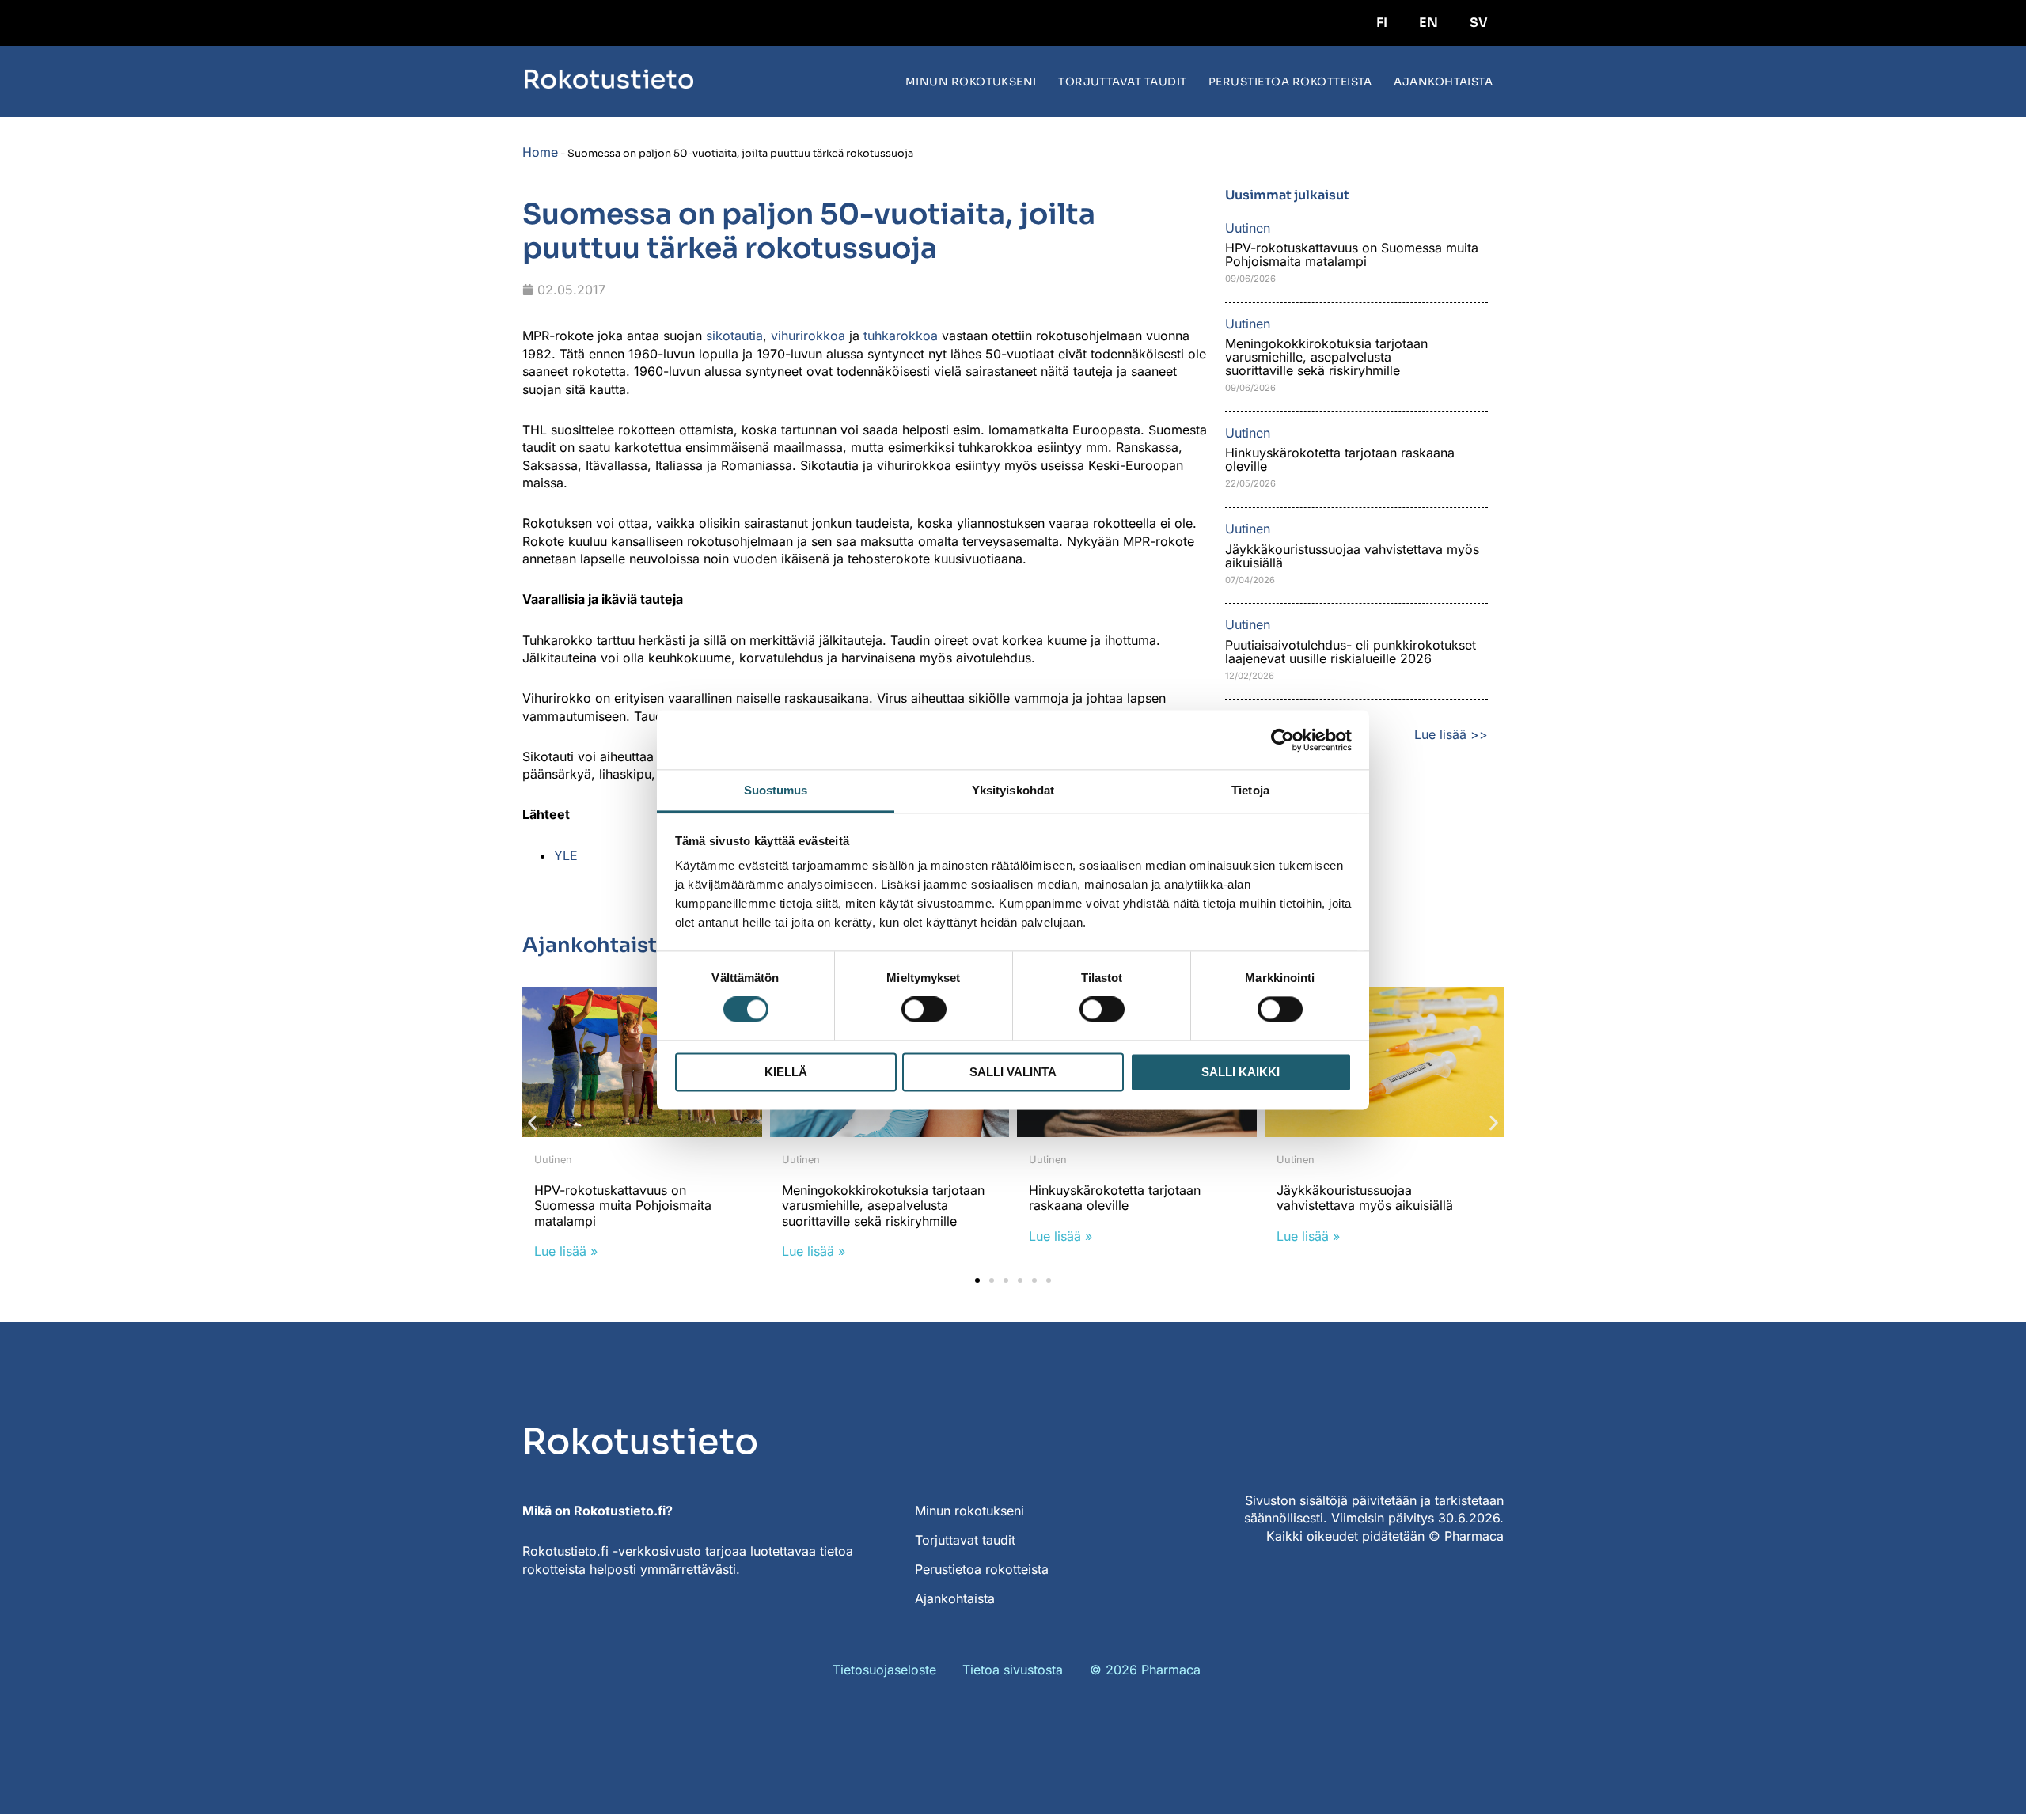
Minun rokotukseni (971, 82)
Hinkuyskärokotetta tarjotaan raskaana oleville (1340, 459)
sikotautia (734, 336)
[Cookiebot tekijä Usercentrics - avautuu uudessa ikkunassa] (1282, 740)
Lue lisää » (566, 1251)
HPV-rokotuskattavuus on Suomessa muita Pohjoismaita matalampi (1352, 254)
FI (1382, 23)
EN (1428, 23)
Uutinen (553, 1160)
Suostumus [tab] (776, 790)
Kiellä (786, 1072)
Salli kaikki (1241, 1072)
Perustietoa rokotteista (1290, 82)
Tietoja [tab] (1250, 790)
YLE (566, 855)
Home (540, 152)
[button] (532, 1123)
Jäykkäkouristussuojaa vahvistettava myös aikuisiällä (1352, 556)
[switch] (924, 1010)
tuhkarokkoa (901, 336)
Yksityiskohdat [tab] (1013, 790)
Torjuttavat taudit (1123, 82)
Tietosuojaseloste (884, 1670)
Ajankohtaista (1443, 82)
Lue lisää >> (1451, 734)
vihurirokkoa (808, 336)
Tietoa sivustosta (1013, 1670)
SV (1479, 23)
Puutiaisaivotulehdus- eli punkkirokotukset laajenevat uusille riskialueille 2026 (1351, 652)
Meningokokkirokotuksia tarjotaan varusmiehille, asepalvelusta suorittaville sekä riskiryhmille (1326, 357)
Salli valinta (1013, 1072)
